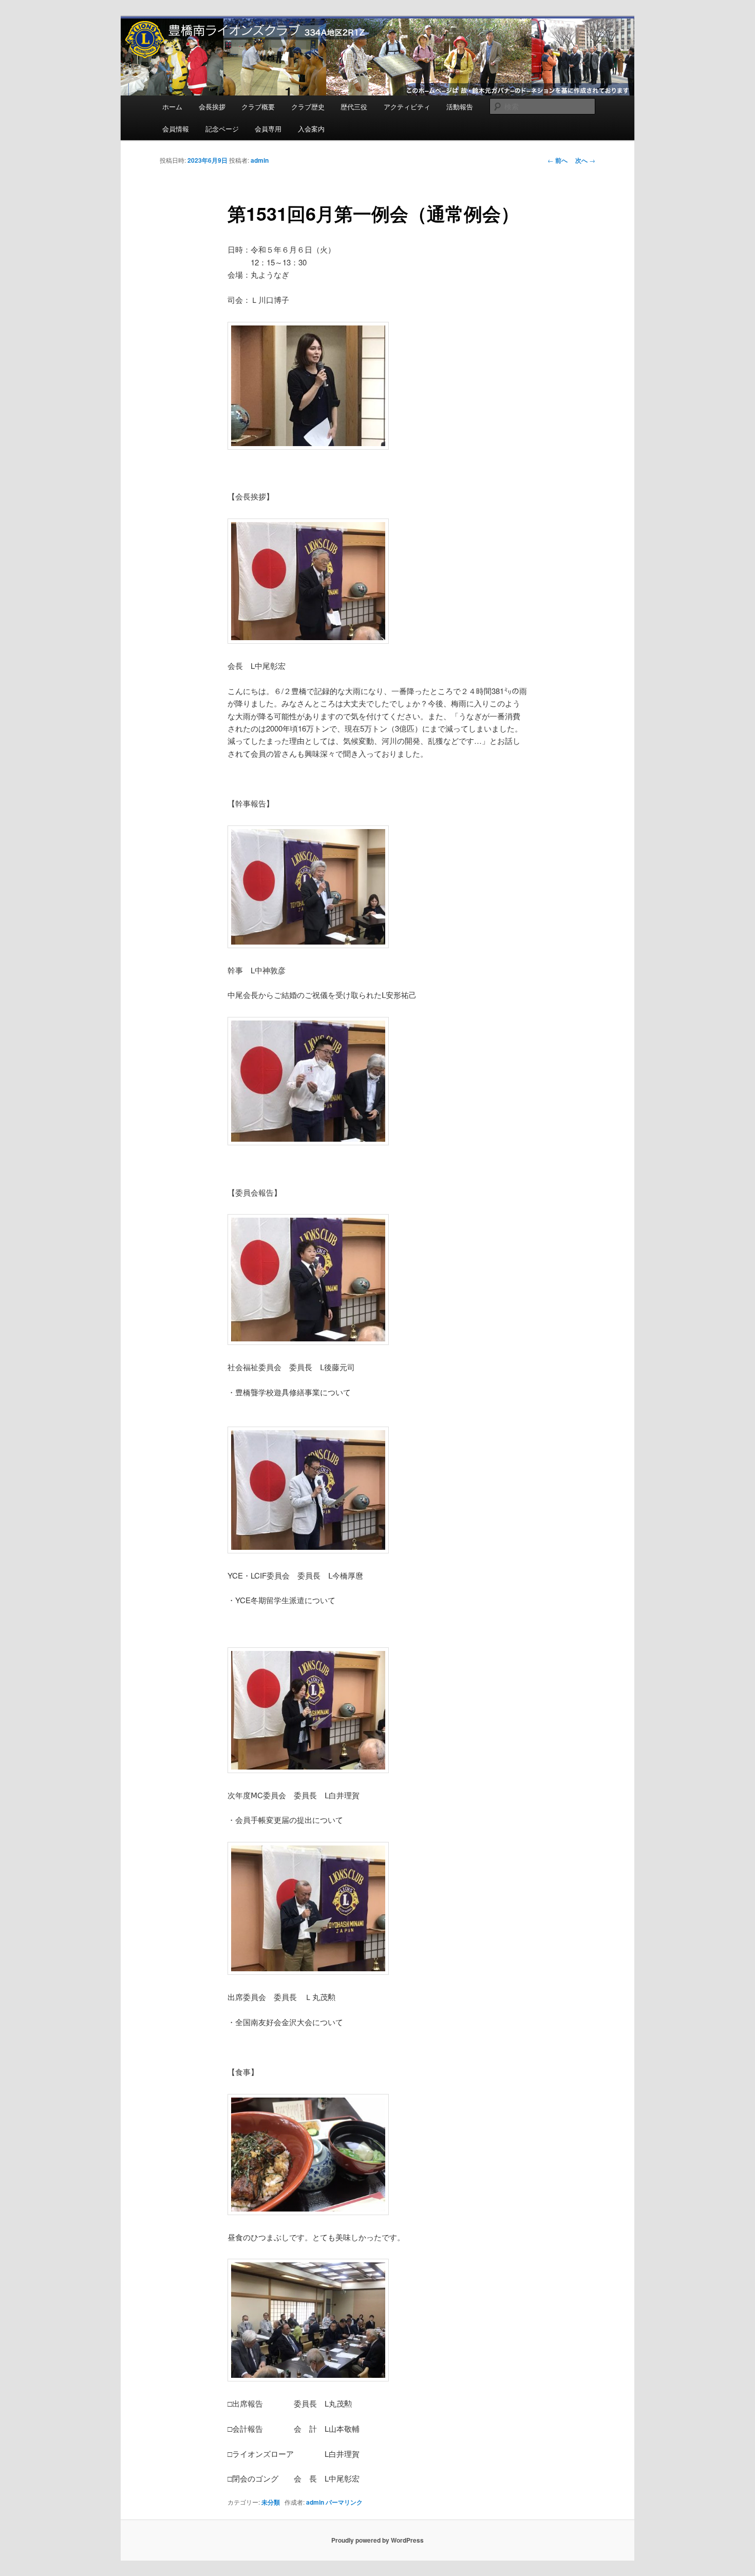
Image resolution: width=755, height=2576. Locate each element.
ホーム (172, 107)
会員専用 (268, 129)
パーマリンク (344, 2502)
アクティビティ (407, 107)
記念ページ (222, 129)
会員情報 (176, 129)
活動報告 (460, 107)
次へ (585, 160)
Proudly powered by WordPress (377, 2540)
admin (260, 160)
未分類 (271, 2502)
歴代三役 (354, 107)
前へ (558, 160)
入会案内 (311, 129)
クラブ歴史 (308, 107)
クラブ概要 (258, 107)
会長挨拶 (212, 107)
